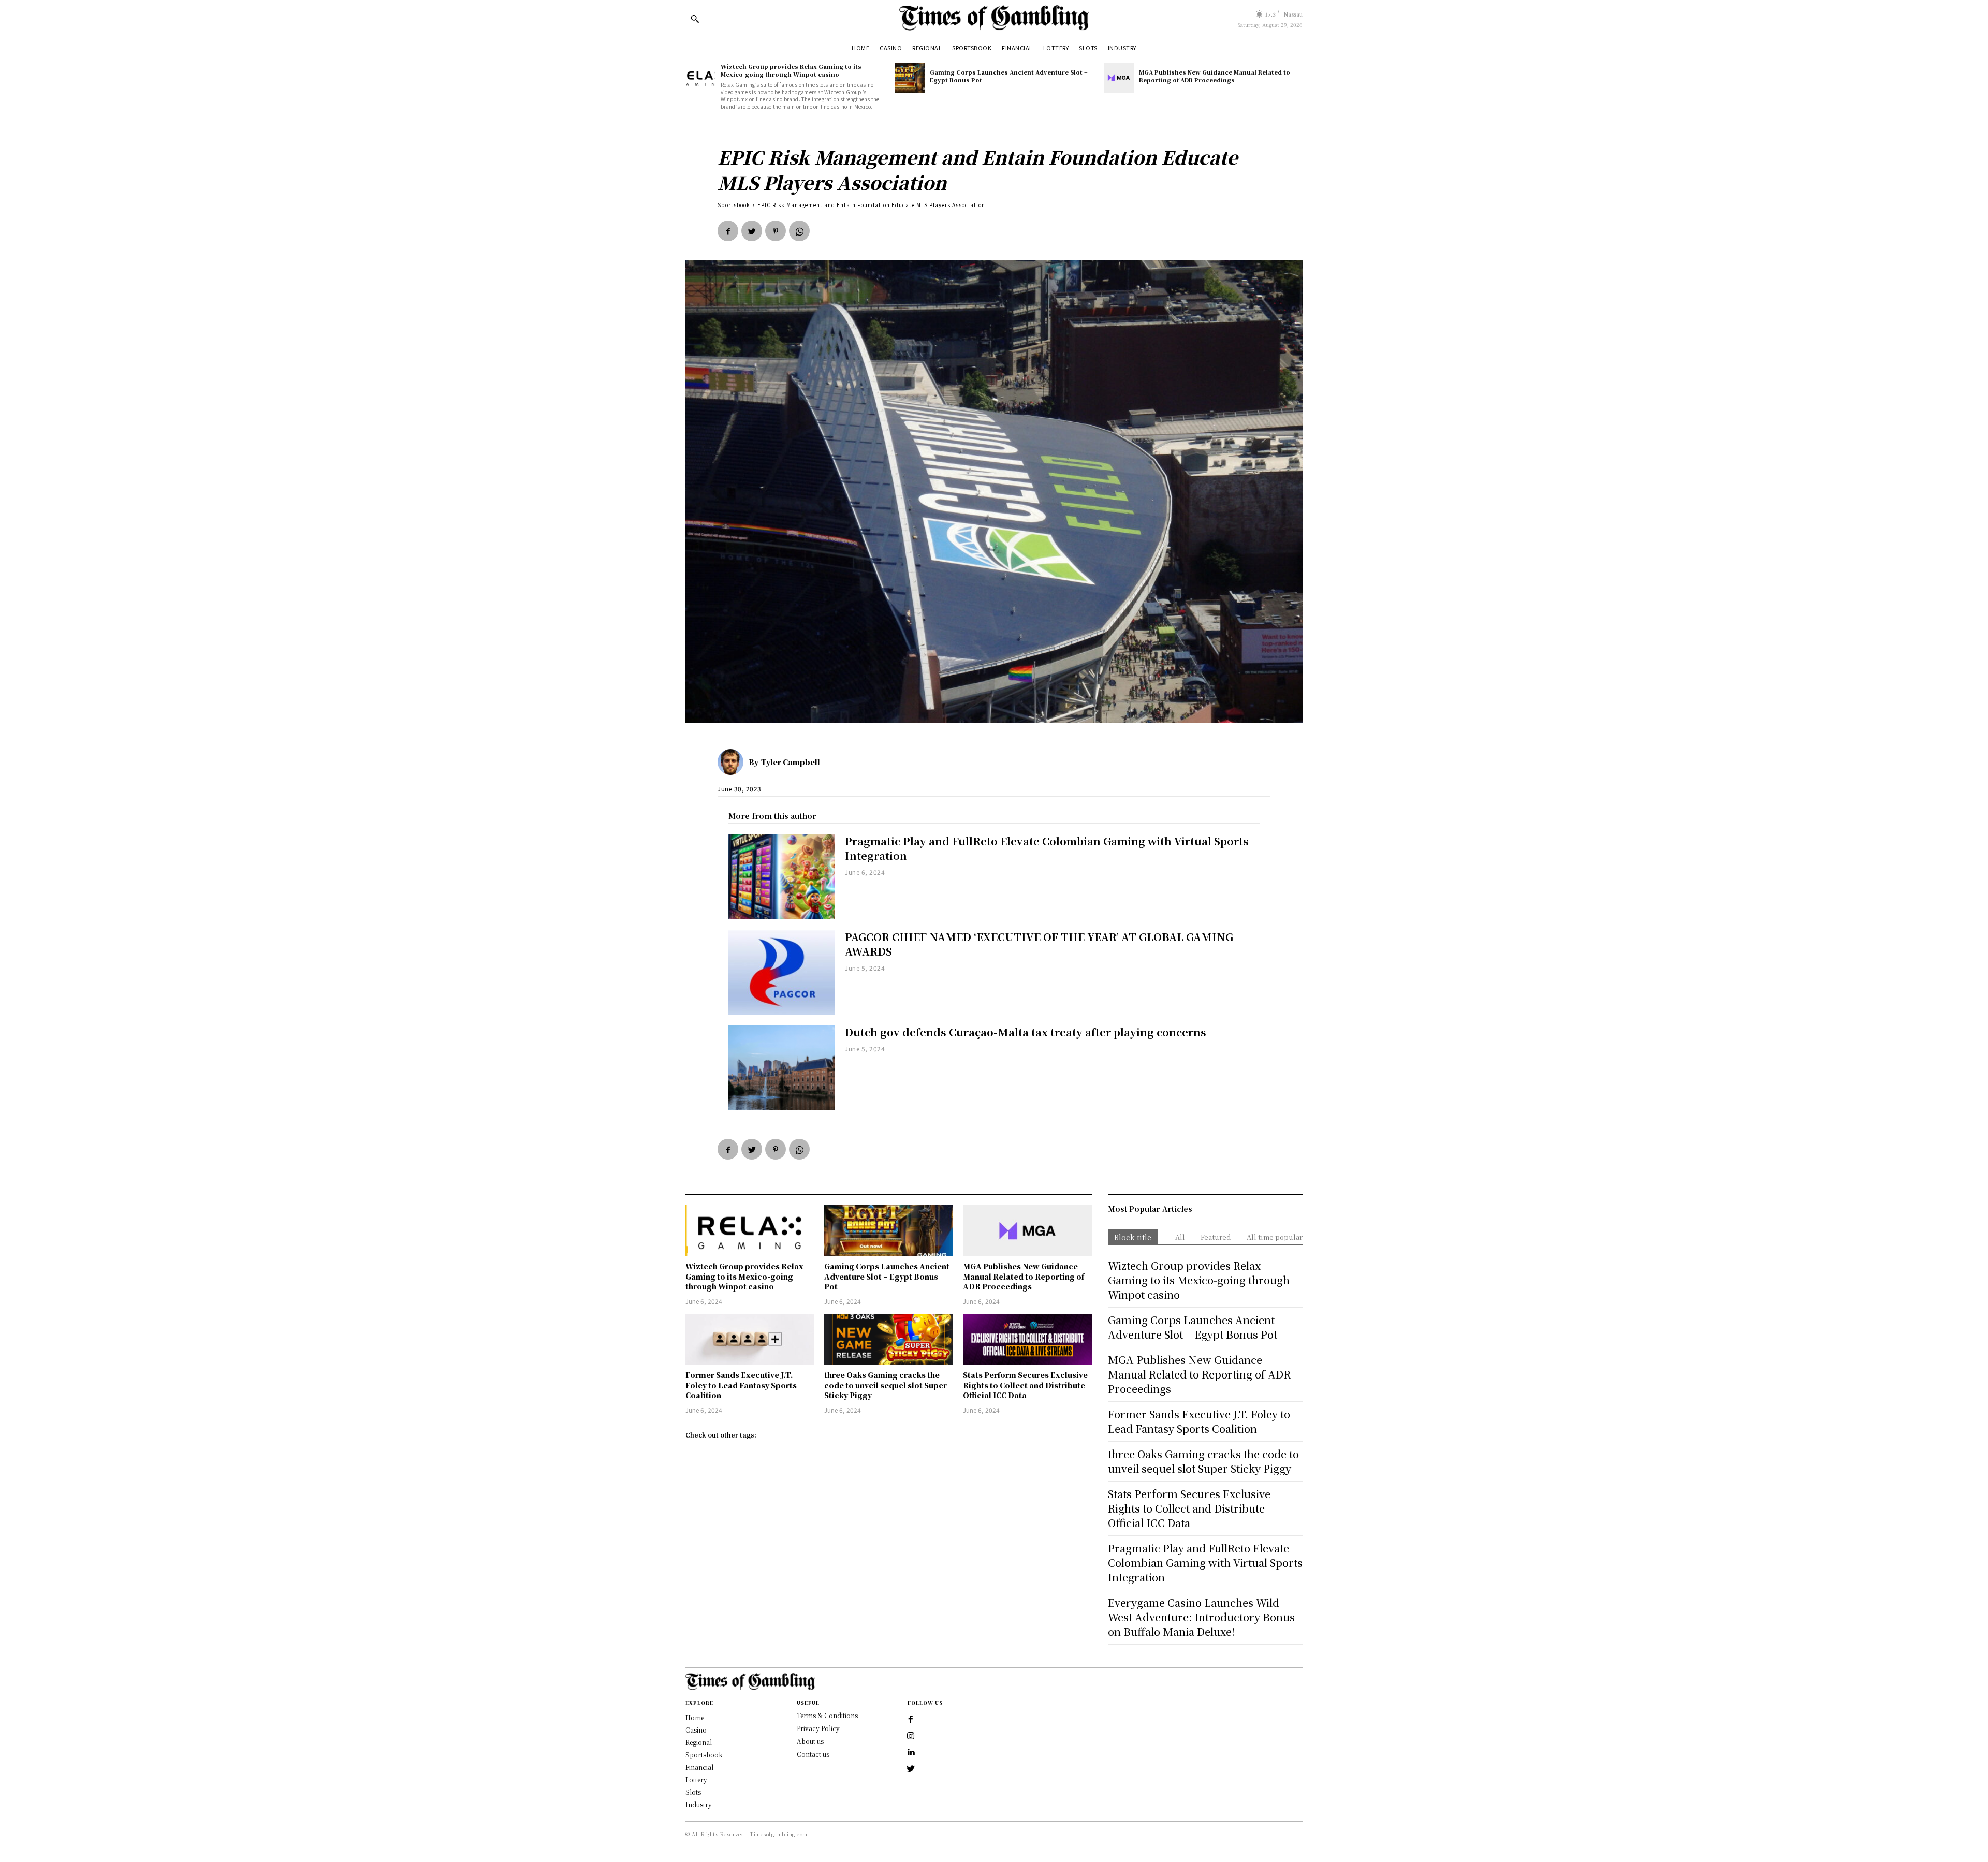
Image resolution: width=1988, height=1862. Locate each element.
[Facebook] (728, 231)
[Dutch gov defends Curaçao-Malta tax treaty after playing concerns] (781, 1067)
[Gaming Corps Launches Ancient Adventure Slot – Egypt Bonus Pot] (910, 78)
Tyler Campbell (791, 762)
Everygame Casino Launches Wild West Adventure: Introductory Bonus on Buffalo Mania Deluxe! (1201, 1617)
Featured (1216, 1237)
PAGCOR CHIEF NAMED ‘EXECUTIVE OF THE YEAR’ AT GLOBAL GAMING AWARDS (1039, 944)
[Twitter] (752, 231)
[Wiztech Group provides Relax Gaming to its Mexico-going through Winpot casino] (700, 78)
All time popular (1275, 1237)
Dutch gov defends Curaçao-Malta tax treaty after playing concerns (1026, 1032)
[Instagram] (911, 1736)
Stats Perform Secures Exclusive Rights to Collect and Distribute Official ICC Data (1025, 1385)
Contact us (813, 1754)
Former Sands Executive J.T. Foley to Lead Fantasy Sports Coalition (741, 1385)
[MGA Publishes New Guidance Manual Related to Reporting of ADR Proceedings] (1119, 78)
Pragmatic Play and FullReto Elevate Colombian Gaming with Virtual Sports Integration (1047, 848)
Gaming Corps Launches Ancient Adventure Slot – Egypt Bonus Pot (1009, 76)
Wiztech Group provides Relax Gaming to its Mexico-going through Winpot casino (791, 70)
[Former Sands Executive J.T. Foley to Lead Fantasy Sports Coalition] (750, 1339)
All (1180, 1237)
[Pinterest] (776, 231)
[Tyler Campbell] (733, 762)
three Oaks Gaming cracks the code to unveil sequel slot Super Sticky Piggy (886, 1385)
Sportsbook (734, 205)
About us (810, 1741)
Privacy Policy (818, 1728)
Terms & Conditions (827, 1715)
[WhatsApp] (799, 231)
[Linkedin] (911, 1753)
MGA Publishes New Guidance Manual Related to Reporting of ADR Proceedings (1215, 76)
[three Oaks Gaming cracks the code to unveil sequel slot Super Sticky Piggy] (888, 1339)
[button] (695, 19)
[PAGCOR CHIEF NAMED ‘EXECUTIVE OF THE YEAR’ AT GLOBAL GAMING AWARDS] (781, 972)
